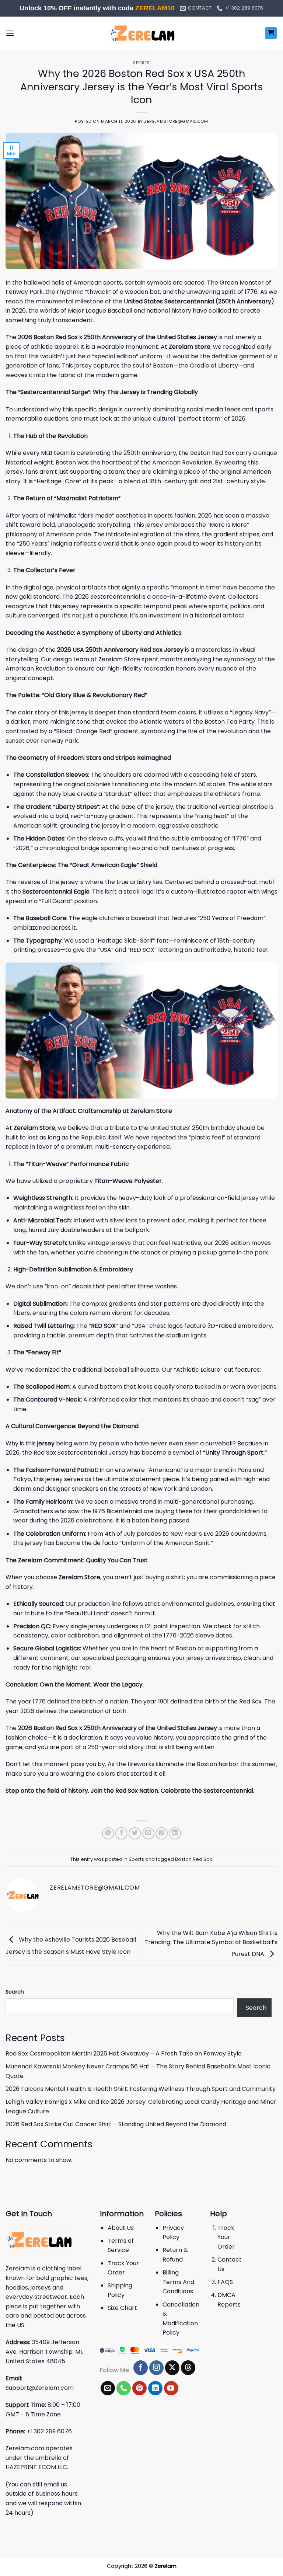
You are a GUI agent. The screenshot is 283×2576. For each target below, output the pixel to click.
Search (15, 1992)
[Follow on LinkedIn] (155, 2388)
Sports (141, 63)
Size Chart (122, 2308)
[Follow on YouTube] (171, 2388)
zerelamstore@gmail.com (176, 121)
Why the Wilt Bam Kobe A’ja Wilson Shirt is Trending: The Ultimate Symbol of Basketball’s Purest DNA (211, 1943)
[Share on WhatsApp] (108, 1833)
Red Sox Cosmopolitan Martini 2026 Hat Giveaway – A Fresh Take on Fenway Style (124, 2053)
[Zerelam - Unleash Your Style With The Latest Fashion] (141, 33)
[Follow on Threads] (188, 2368)
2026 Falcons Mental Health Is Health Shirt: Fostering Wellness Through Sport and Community (141, 2089)
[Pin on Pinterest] (162, 1833)
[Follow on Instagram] (156, 2368)
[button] (10, 33)
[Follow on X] (172, 2368)
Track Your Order (226, 2237)
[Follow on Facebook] (141, 2368)
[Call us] (124, 2388)
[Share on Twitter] (135, 1833)
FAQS (225, 2282)
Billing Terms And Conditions (178, 2282)
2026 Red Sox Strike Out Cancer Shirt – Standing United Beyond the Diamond (116, 2124)
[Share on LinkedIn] (175, 1833)
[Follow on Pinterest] (139, 2388)
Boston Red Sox (193, 1859)
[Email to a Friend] (148, 1833)
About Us (121, 2228)
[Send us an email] (108, 2388)
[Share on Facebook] (121, 1833)
